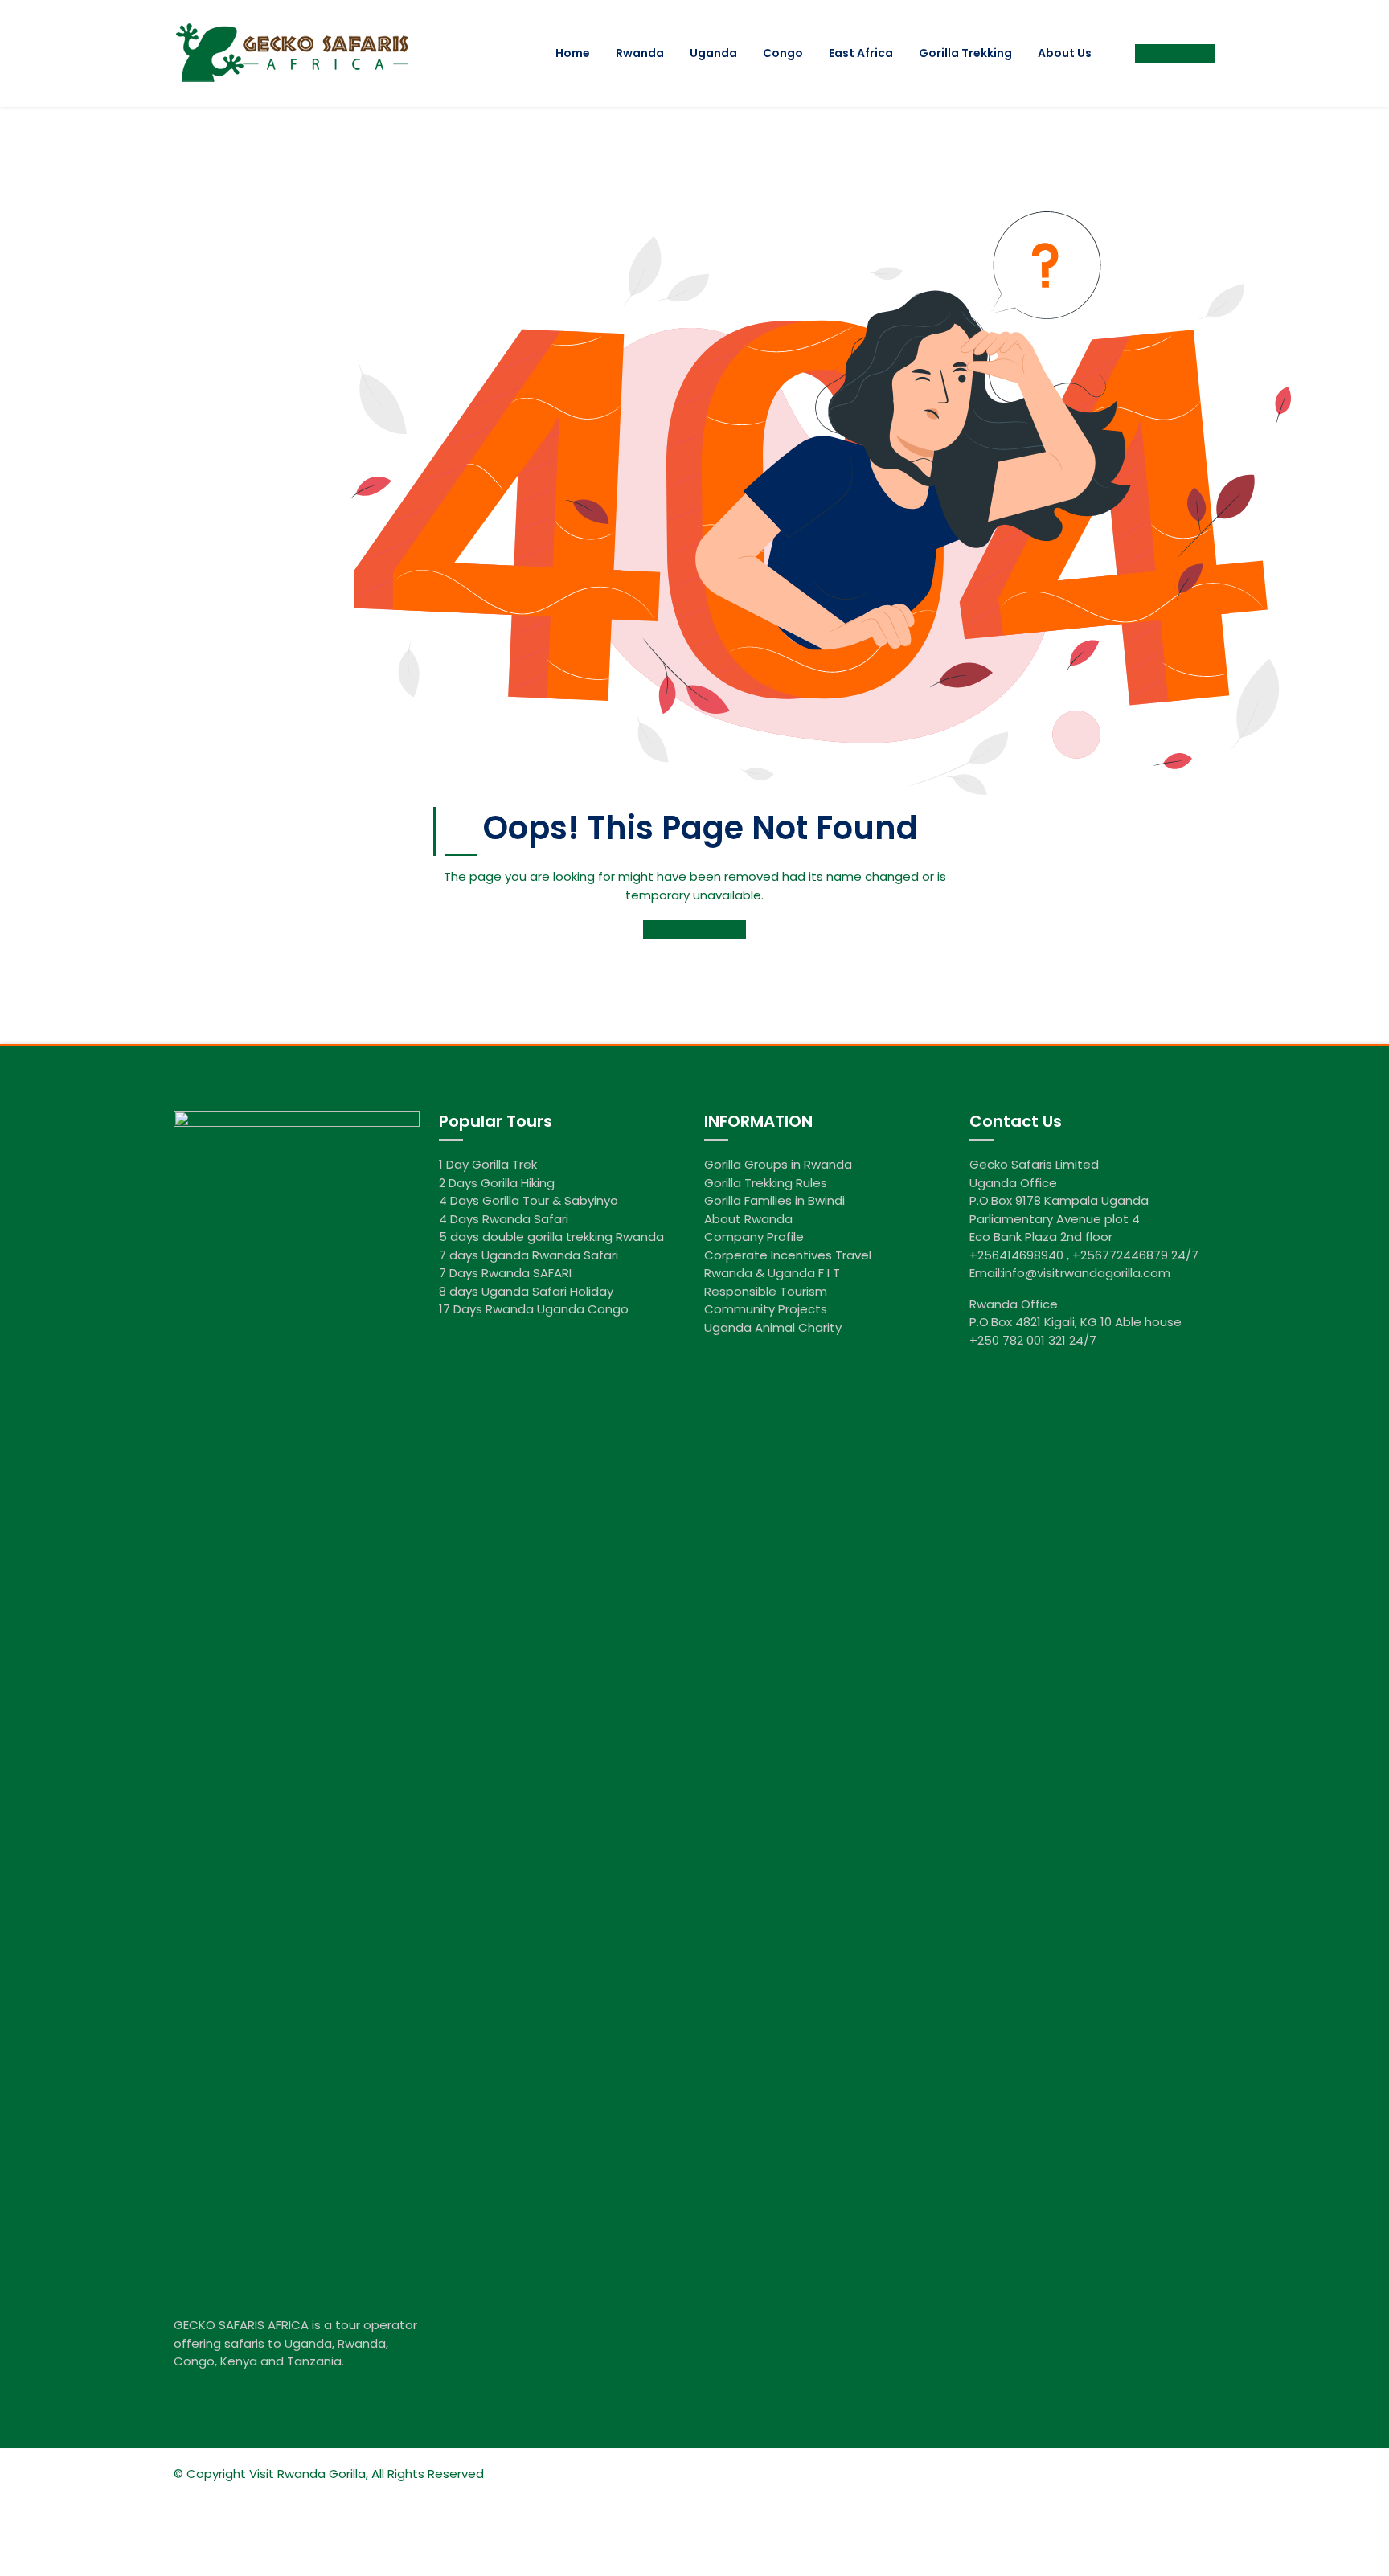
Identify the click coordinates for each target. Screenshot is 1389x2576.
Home (573, 53)
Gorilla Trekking (965, 53)
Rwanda (640, 53)
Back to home (690, 930)
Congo (783, 53)
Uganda (713, 53)
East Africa (861, 53)
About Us (1065, 53)
